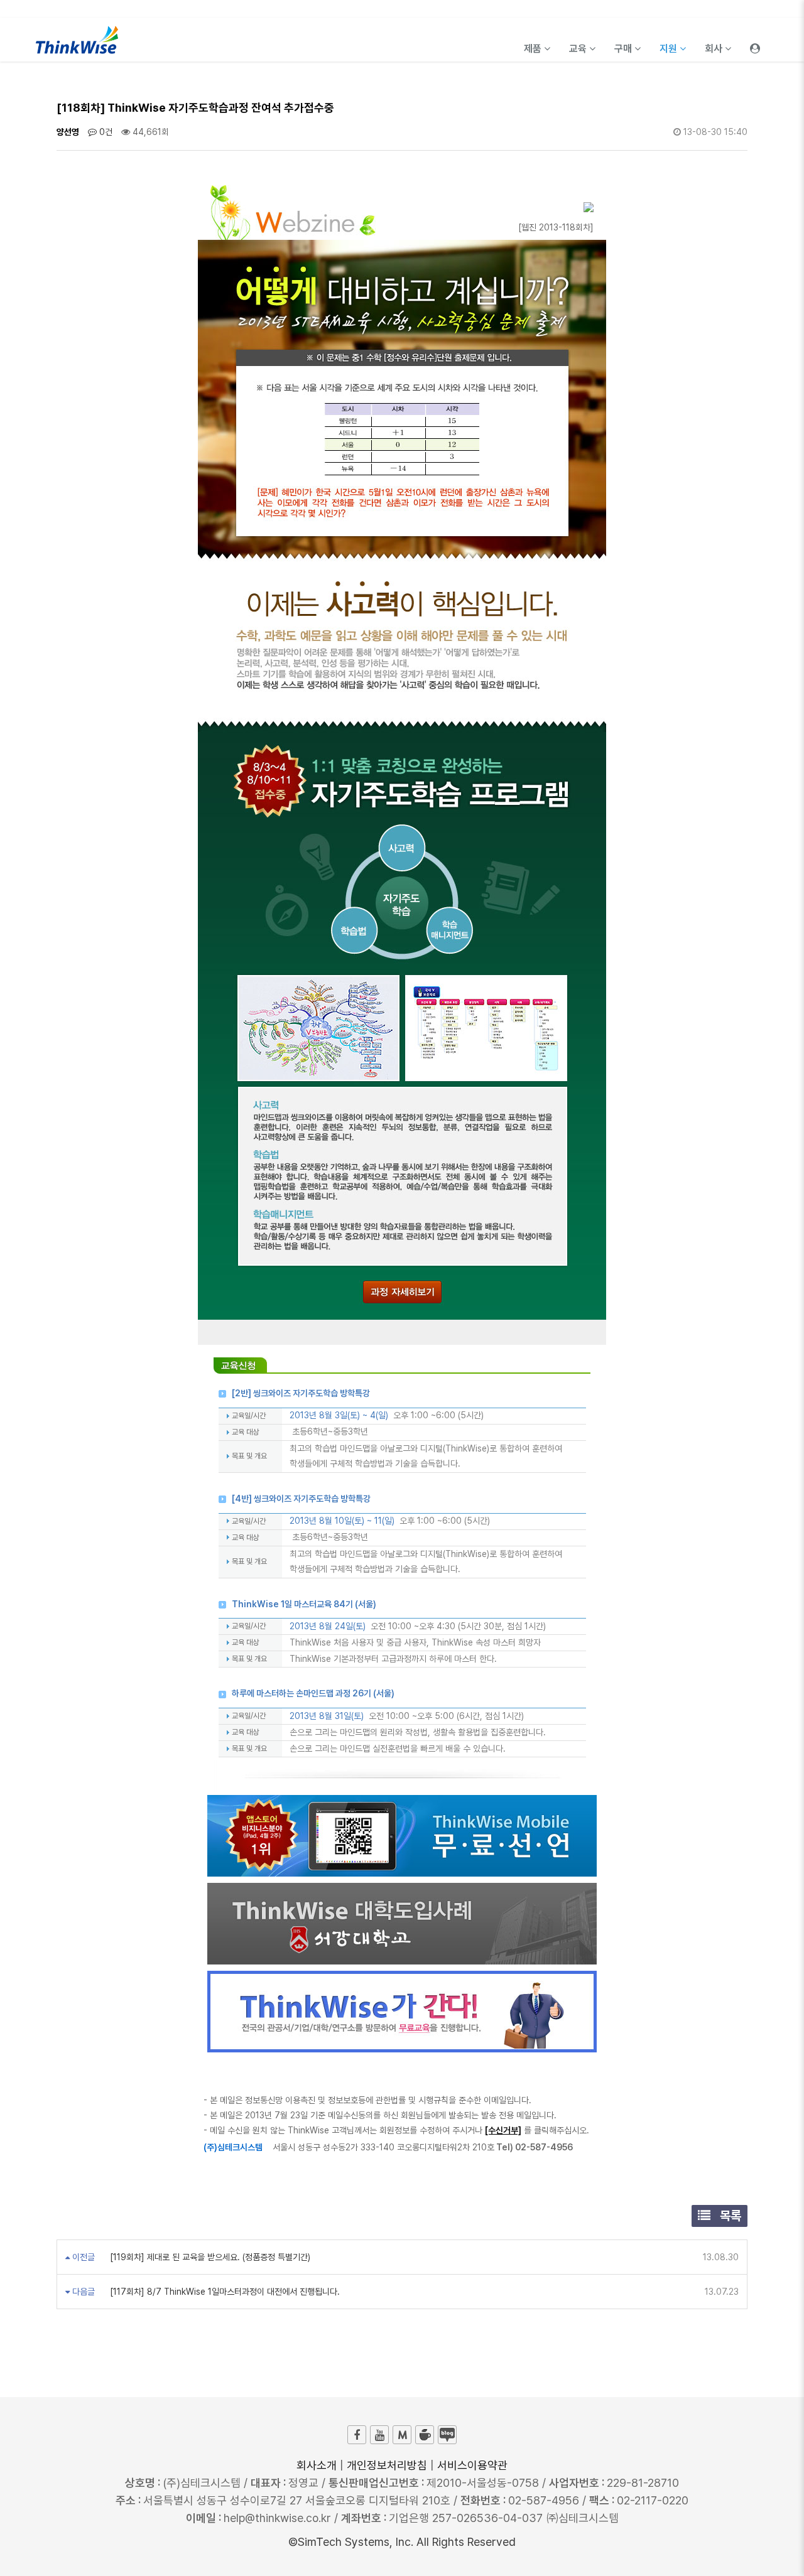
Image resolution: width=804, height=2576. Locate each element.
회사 (715, 49)
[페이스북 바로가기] (357, 2435)
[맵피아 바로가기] (402, 2435)
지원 (670, 49)
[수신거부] (503, 2130)
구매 (624, 49)
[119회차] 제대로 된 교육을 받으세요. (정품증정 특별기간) (209, 2257)
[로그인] (755, 40)
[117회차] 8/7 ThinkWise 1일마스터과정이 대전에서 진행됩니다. (224, 2292)
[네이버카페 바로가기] (425, 2435)
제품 (534, 49)
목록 (729, 2216)
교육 (579, 49)
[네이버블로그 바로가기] (447, 2435)
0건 (105, 132)
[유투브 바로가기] (379, 2435)
